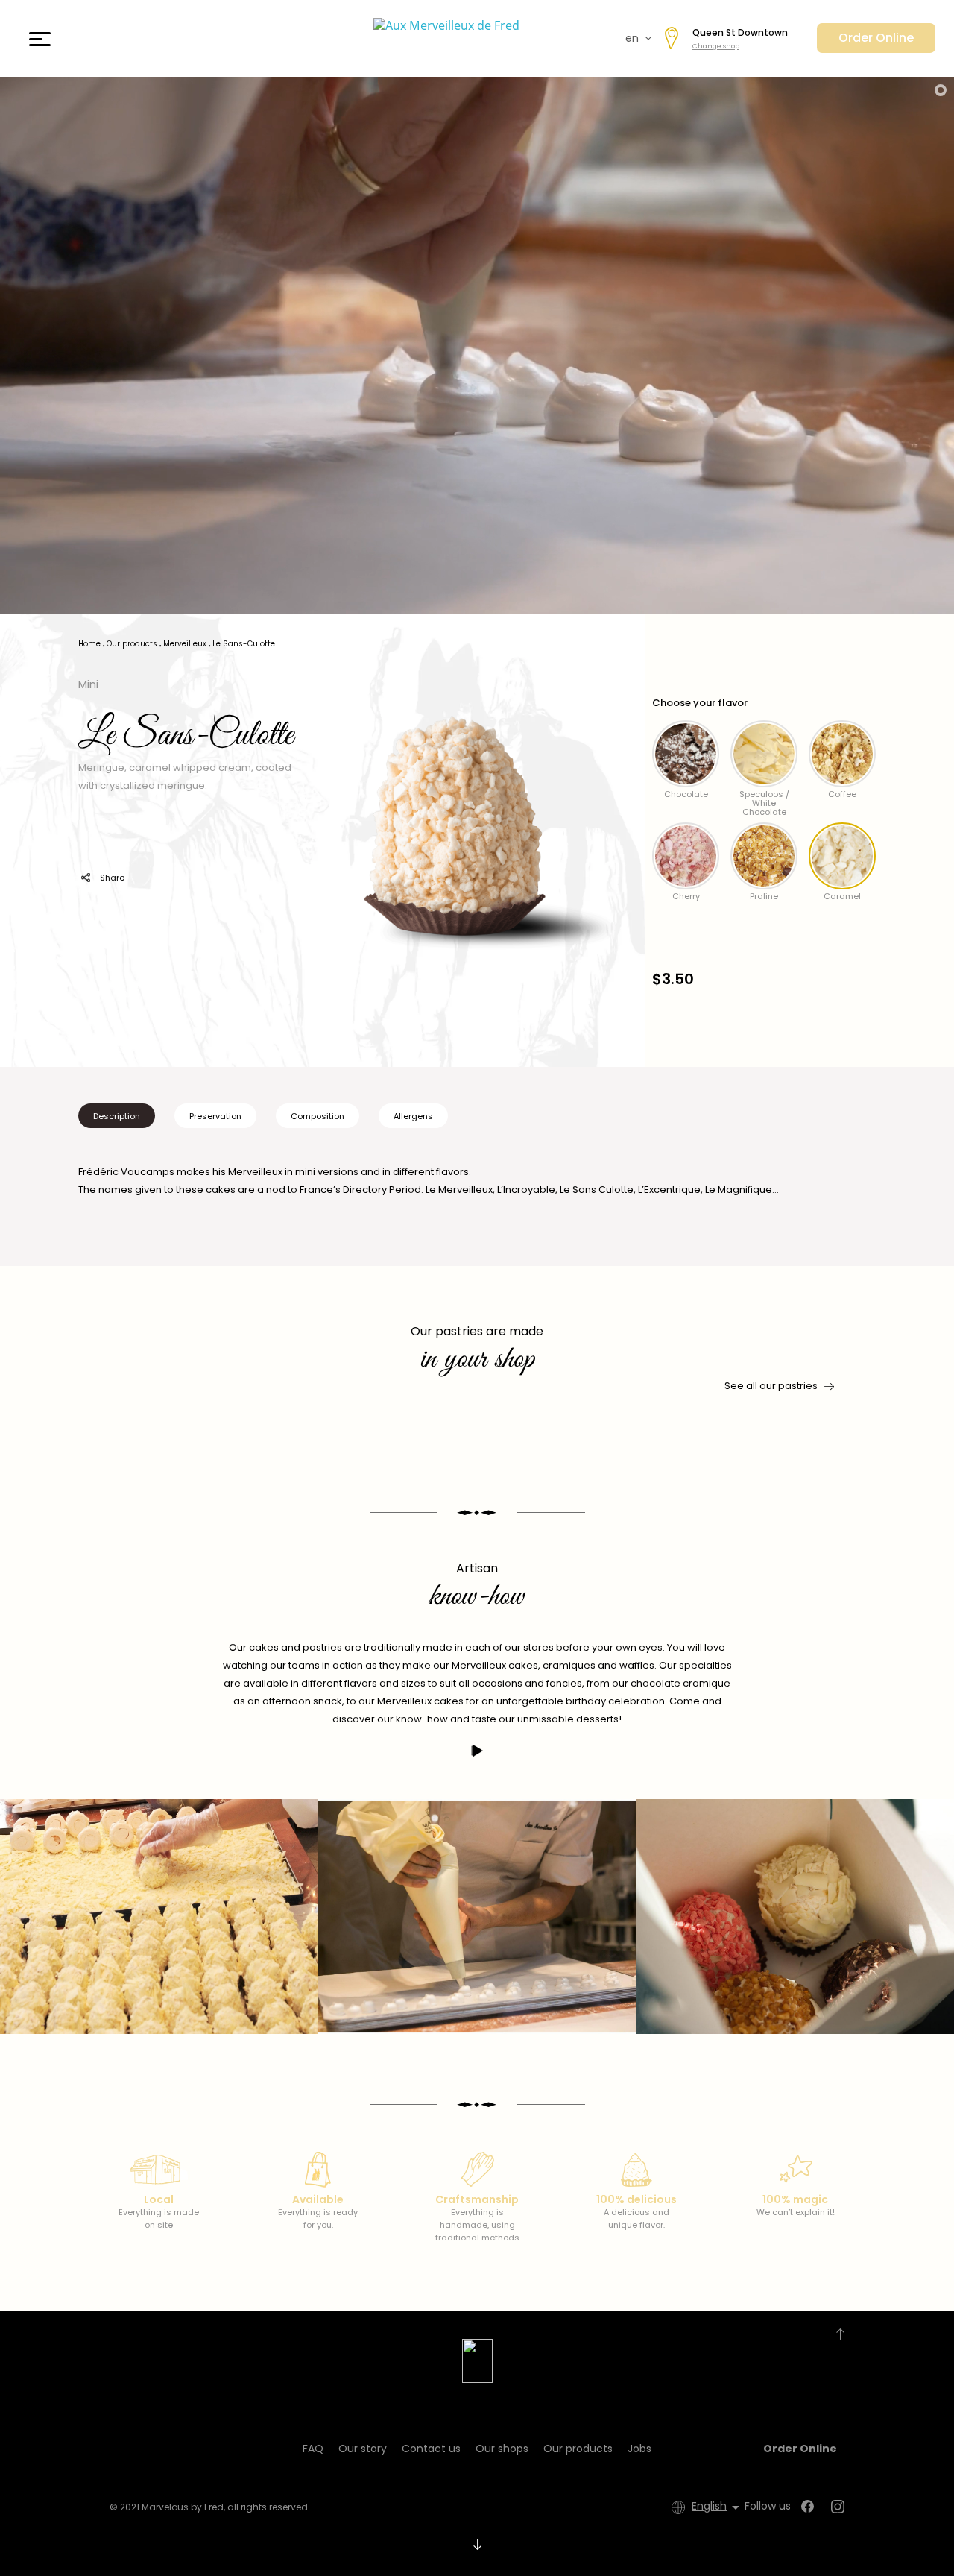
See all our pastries (771, 1386)
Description (117, 1116)
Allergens (413, 1116)
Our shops (502, 2449)
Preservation (215, 1116)
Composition (318, 1116)
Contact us (431, 2449)
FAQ (313, 2449)
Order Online (876, 38)
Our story (363, 2449)
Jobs (639, 2449)
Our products (578, 2449)
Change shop (716, 46)
